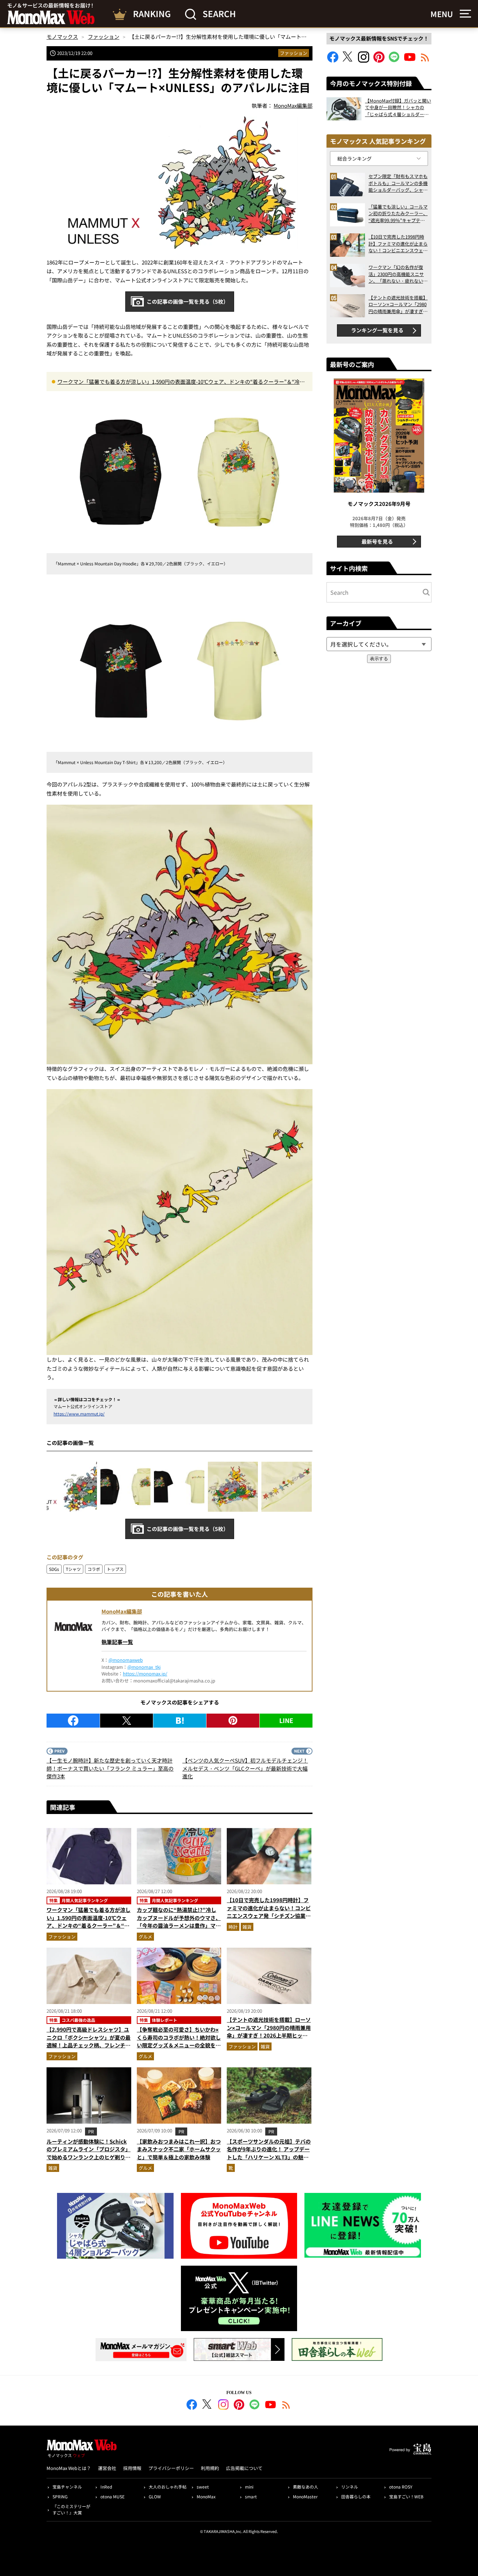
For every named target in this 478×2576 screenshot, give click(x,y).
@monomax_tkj (144, 1667)
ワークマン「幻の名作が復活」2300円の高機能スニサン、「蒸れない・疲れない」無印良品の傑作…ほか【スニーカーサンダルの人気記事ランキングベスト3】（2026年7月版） (398, 274)
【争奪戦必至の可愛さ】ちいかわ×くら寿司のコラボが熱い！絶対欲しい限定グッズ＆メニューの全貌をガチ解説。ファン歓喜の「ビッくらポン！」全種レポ (179, 2045)
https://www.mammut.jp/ (79, 1414)
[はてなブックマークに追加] (180, 1721)
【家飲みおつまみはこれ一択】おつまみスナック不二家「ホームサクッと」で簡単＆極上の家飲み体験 (179, 2149)
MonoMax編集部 (122, 1611)
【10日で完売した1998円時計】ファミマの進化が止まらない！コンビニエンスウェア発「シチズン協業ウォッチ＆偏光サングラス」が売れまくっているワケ (269, 1916)
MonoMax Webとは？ (69, 2468)
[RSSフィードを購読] (425, 60)
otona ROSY (401, 2487)
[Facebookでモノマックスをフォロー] (333, 60)
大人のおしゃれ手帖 (168, 2487)
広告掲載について (244, 2468)
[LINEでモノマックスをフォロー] (394, 60)
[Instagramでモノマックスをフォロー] (364, 60)
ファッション (294, 53)
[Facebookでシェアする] (73, 1721)
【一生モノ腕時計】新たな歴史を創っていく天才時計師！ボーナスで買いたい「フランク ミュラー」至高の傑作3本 (110, 1768)
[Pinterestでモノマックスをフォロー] (379, 60)
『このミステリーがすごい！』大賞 (71, 2509)
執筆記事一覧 (117, 1642)
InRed (106, 2487)
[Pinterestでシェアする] (233, 1721)
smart (251, 2496)
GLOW (155, 2496)
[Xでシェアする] (126, 1721)
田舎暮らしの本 (356, 2496)
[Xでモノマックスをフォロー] (348, 60)
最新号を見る (377, 541)
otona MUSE (113, 2496)
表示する (379, 659)
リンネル (350, 2487)
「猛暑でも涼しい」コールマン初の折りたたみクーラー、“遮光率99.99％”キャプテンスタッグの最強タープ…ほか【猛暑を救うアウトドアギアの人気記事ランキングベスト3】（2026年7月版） (398, 214)
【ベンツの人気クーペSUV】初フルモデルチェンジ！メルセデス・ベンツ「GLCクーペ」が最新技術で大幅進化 (245, 1768)
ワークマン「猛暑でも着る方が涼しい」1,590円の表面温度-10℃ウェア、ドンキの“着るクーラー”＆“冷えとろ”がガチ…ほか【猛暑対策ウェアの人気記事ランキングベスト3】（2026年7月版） (181, 382)
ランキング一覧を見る (377, 330)
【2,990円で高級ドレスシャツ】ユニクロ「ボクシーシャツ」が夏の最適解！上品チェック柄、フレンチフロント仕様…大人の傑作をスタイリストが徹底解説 (89, 2045)
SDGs (54, 1569)
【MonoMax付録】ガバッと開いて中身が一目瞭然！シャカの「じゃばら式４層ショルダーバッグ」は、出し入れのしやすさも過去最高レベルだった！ (398, 108)
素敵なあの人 (305, 2487)
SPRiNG (60, 2496)
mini (249, 2487)
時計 (233, 1927)
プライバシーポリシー (171, 2468)
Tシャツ (73, 1569)
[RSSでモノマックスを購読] (286, 2406)
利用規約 (210, 2468)
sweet (203, 2487)
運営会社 (107, 2468)
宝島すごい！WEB (406, 2496)
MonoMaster (305, 2496)
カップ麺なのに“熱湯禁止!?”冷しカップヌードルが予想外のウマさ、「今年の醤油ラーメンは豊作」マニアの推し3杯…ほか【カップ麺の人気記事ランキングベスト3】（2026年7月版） (179, 1929)
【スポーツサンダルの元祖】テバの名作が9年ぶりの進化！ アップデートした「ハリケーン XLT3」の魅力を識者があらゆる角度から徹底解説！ (269, 2157)
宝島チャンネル (67, 2487)
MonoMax (206, 2496)
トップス (115, 1569)
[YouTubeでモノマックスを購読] (410, 60)
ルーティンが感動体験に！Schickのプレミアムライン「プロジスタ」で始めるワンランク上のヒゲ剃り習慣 (89, 2153)
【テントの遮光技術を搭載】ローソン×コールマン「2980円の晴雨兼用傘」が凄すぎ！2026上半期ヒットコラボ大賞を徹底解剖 (269, 2031)
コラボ (94, 1569)
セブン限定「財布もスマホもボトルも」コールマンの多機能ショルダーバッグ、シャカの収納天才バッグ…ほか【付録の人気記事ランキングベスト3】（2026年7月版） (398, 183)
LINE (286, 1720)
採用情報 (132, 2468)
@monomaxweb (126, 1660)
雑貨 (247, 1927)
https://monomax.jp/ (145, 1674)
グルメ (145, 1937)
